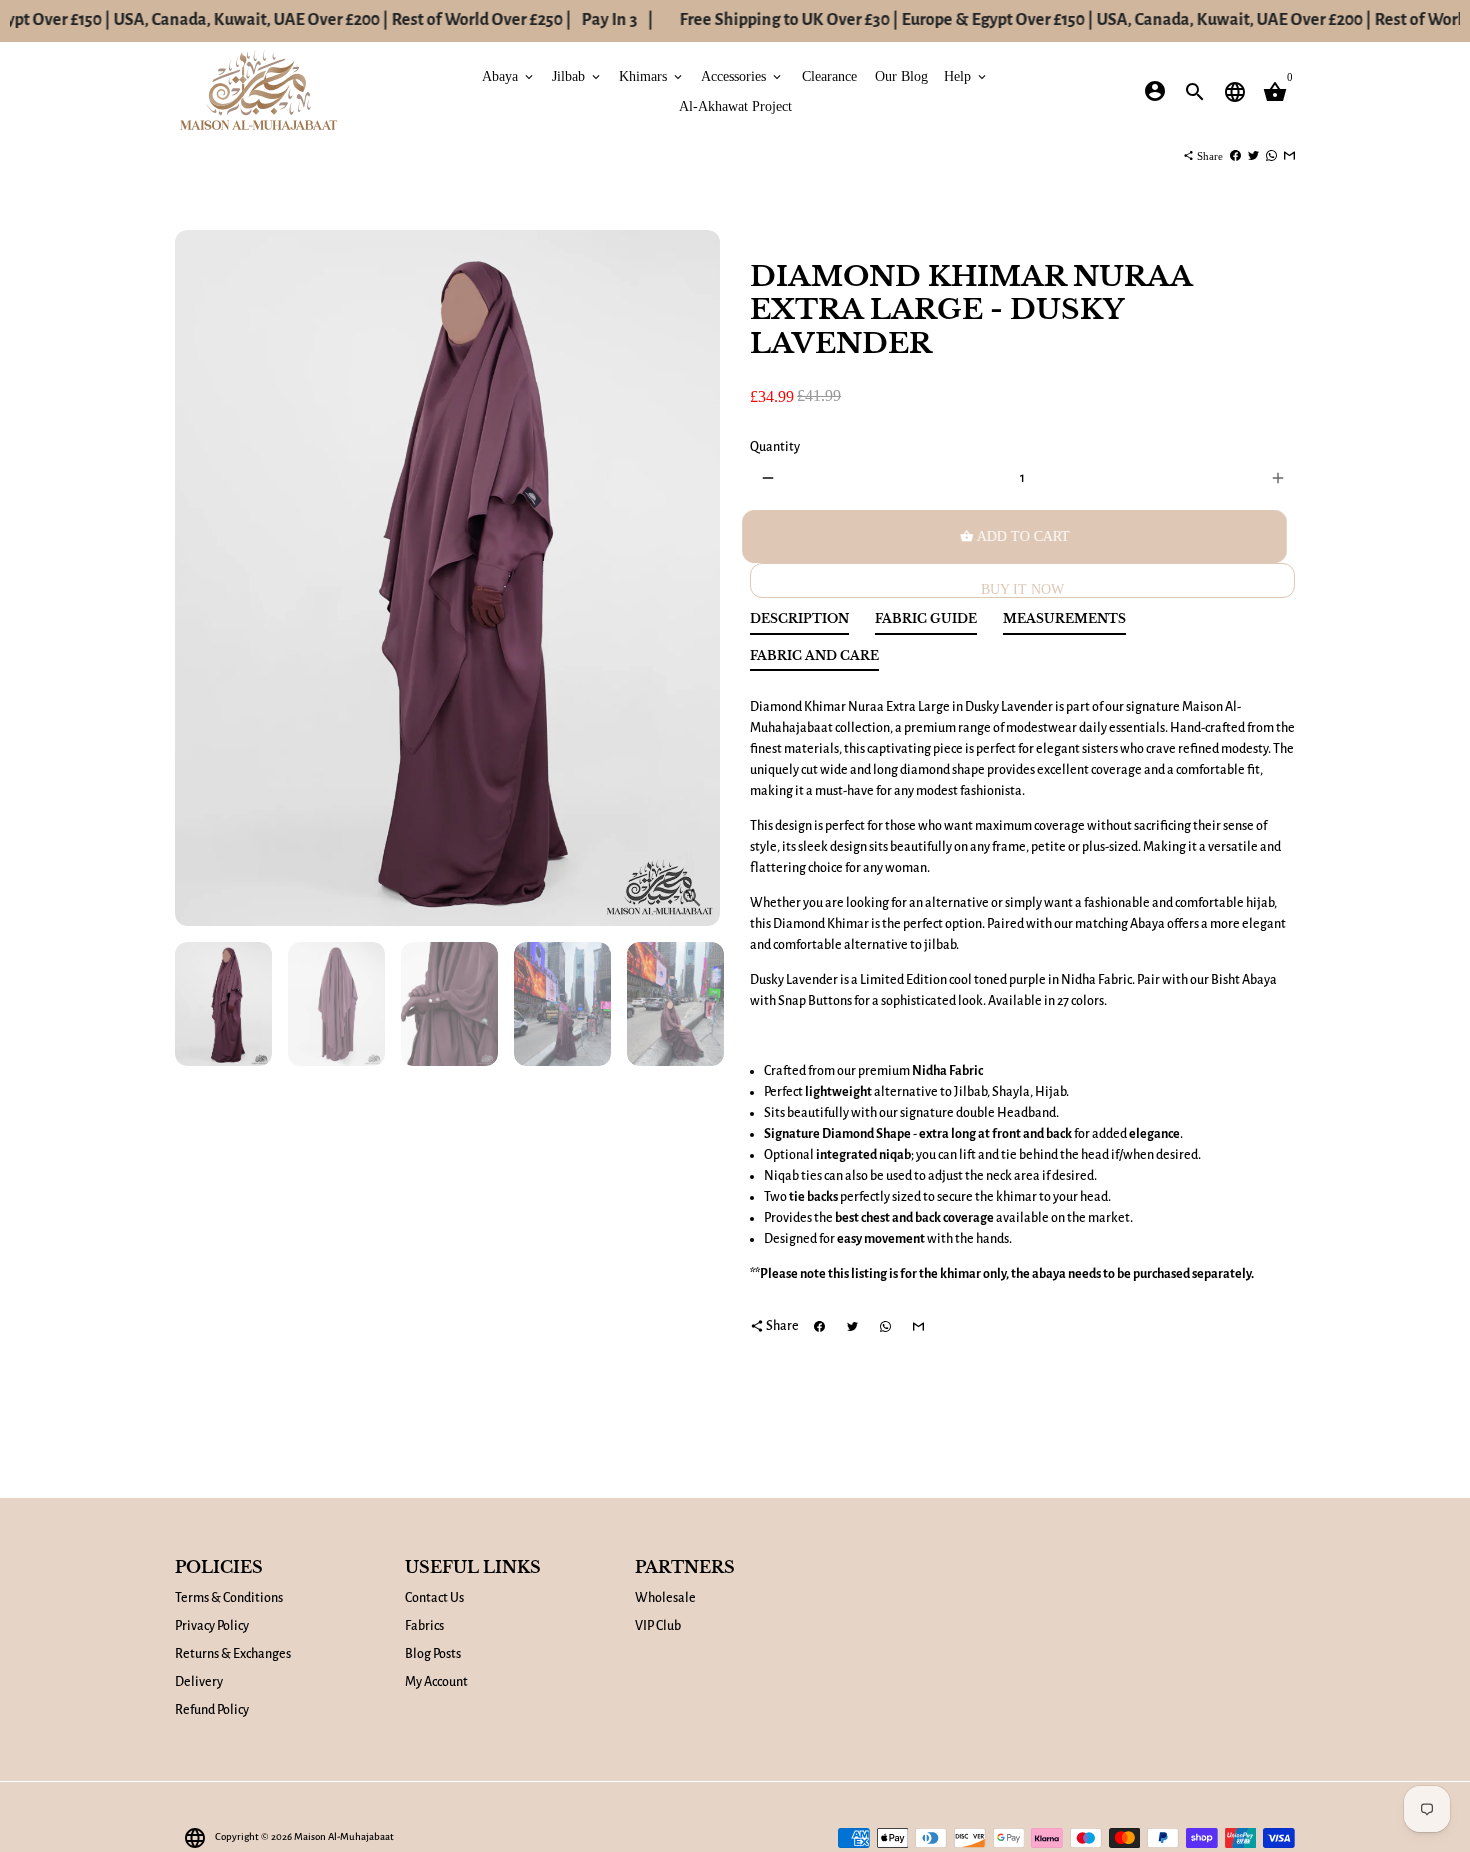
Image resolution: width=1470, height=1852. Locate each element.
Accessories (742, 75)
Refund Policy (212, 1710)
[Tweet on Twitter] (1253, 156)
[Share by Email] (1289, 156)
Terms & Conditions (229, 1598)
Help (966, 75)
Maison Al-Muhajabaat (344, 1836)
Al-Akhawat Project (735, 105)
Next (694, 578)
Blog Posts (433, 1654)
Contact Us (434, 1598)
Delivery (199, 1682)
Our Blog (901, 75)
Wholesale (665, 1598)
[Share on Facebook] (1235, 156)
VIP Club (658, 1626)
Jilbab (577, 75)
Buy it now (1022, 589)
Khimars (652, 75)
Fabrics (424, 1626)
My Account (436, 1682)
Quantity (775, 447)
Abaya (509, 75)
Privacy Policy (212, 1626)
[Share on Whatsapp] (1271, 156)
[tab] (799, 623)
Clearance (829, 75)
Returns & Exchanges (233, 1654)
